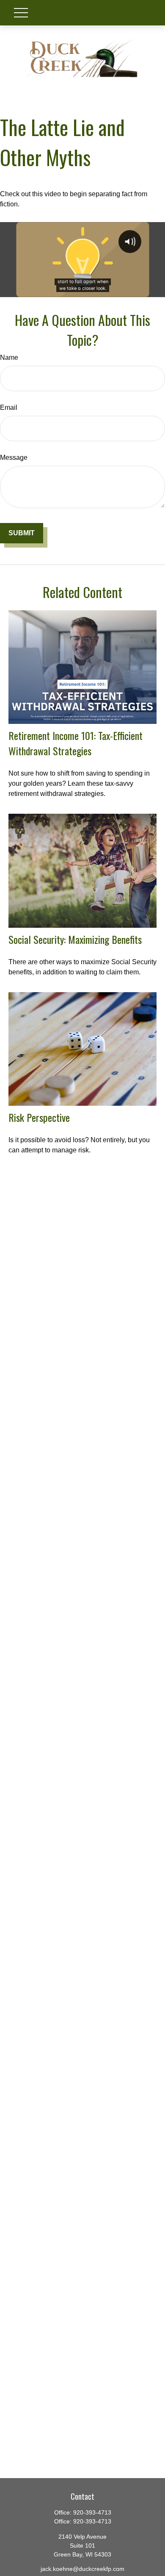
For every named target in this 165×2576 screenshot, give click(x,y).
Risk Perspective (39, 1117)
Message (14, 458)
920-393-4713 (92, 2512)
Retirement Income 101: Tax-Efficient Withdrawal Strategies (76, 743)
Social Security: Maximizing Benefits (75, 939)
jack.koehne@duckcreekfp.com (82, 2569)
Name (9, 357)
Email (9, 408)
